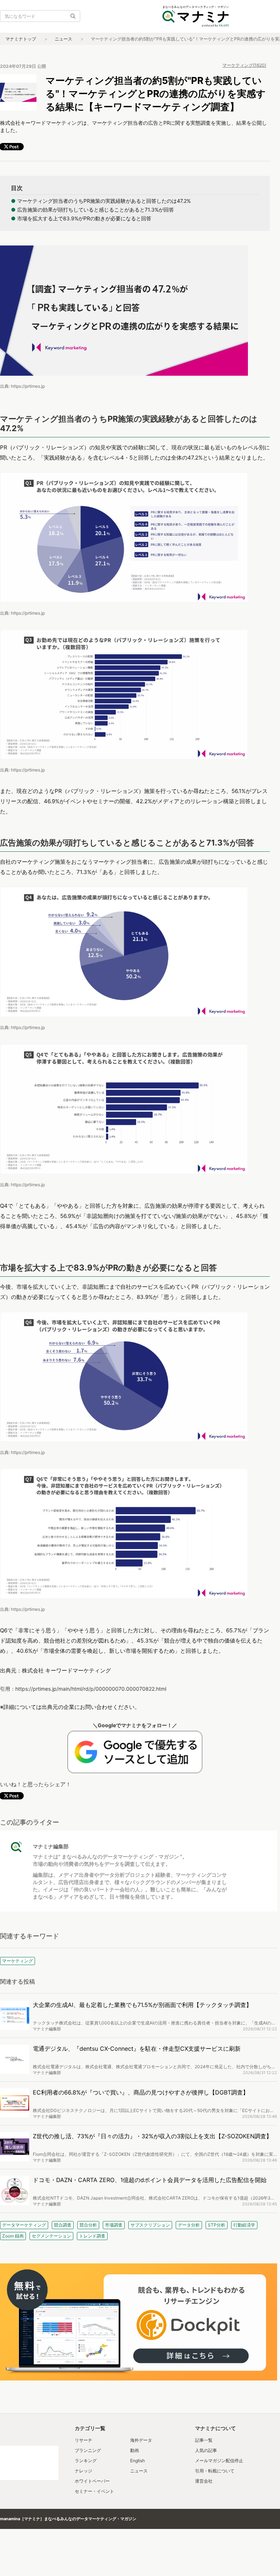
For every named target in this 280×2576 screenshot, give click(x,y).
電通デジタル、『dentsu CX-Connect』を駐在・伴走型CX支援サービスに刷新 (137, 2049)
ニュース (63, 39)
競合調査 (63, 2225)
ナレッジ (83, 2471)
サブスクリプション (150, 2225)
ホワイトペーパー (92, 2481)
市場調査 (114, 2225)
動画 (135, 2450)
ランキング (86, 2461)
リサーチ (83, 2440)
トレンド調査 (92, 2236)
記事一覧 (204, 2440)
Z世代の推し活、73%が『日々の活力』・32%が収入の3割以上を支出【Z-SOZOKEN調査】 (152, 2136)
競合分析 (88, 2225)
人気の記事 (206, 2450)
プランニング (88, 2450)
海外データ (141, 2440)
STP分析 (217, 2225)
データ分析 (189, 2225)
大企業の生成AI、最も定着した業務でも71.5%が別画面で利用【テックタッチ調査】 (142, 2005)
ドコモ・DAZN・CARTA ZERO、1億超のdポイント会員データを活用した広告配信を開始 (150, 2180)
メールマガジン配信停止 (219, 2461)
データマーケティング (24, 2225)
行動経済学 (244, 2225)
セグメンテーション (51, 2236)
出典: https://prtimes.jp (22, 386)
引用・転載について (215, 2471)
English (137, 2461)
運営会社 (204, 2481)
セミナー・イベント (94, 2491)
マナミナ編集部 (51, 1846)
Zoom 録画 (13, 2236)
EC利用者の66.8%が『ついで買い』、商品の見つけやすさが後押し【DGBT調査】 (141, 2092)
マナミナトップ (21, 39)
